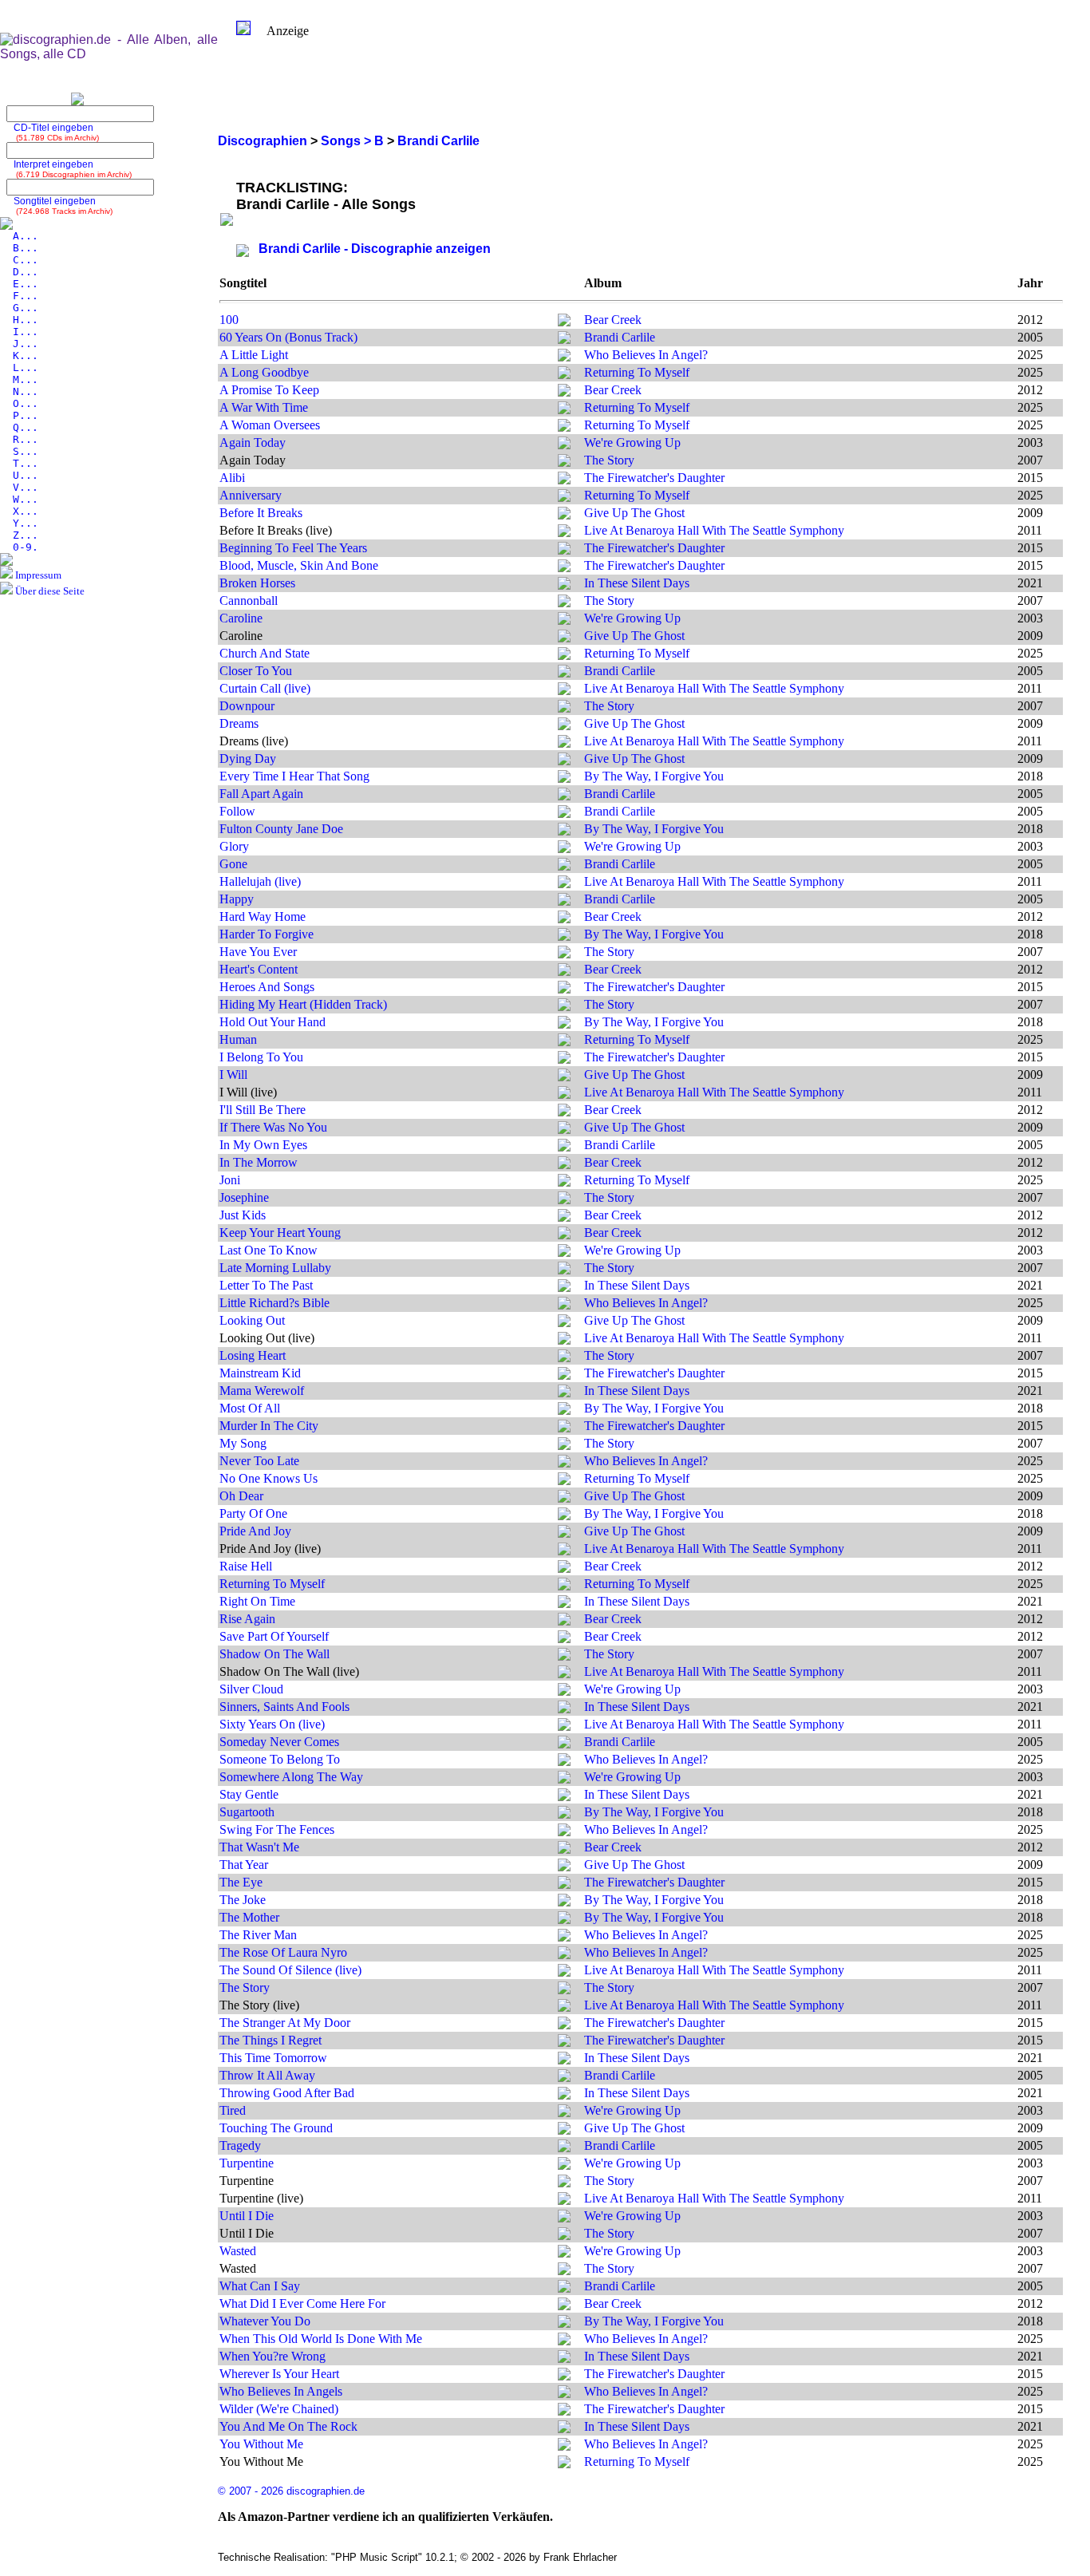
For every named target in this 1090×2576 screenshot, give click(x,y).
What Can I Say (260, 2286)
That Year (244, 1865)
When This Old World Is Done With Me (321, 2339)
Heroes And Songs (267, 987)
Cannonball (249, 601)
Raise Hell (246, 1566)
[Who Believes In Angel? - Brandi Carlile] (564, 357)
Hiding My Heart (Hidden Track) (303, 1004)
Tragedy (240, 2145)
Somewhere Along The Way (291, 1777)
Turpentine (247, 2163)
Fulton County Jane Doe (281, 829)
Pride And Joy (255, 1531)
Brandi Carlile (620, 337)
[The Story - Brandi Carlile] (564, 462)
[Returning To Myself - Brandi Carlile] (564, 375)
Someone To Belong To (280, 1759)
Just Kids (243, 1215)
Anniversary (251, 495)
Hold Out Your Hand (272, 1022)
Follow (237, 811)
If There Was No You (273, 1127)
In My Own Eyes (263, 1145)
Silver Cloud (251, 1689)
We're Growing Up (632, 443)
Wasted (238, 2251)
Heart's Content (259, 969)
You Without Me (261, 2444)
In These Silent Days (637, 583)
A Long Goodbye (264, 372)
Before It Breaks (261, 513)
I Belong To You (261, 1057)
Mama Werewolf (262, 1391)
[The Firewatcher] (564, 480)
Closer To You (256, 671)
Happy (237, 899)
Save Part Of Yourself (274, 1636)
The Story (609, 460)
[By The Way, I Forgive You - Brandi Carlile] (564, 778)
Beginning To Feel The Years (293, 548)
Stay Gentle (249, 1794)
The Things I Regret (271, 2040)
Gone (233, 864)
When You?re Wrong (272, 2356)
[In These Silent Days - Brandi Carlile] (564, 585)
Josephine (244, 1197)
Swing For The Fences (277, 1829)
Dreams (239, 723)
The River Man (258, 1935)
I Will (233, 1075)
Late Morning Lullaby (275, 1268)
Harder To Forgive (267, 934)
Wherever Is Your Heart (279, 2374)
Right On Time (257, 1601)
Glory (234, 846)
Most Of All (250, 1408)
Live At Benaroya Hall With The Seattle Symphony (714, 530)
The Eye (241, 1882)
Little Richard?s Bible (274, 1303)
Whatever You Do (265, 2321)
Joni (230, 1180)
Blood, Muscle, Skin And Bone (299, 565)
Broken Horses (257, 583)
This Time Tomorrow (273, 2058)
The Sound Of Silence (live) (290, 1970)
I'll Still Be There (263, 1110)
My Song (243, 1443)
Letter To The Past (266, 1285)
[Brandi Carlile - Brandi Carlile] (564, 340)
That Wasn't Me (259, 1847)
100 (229, 320)
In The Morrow (259, 1162)
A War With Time (264, 407)
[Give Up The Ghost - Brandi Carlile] (564, 515)
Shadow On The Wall (274, 1654)
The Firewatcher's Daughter (654, 478)
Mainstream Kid (260, 1373)
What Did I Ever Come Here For (302, 2303)
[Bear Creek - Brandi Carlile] (564, 322)
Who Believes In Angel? (646, 355)
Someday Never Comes (279, 1742)
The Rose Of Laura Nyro (283, 1952)
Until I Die (247, 2216)
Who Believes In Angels (281, 2391)
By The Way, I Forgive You (654, 776)
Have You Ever (258, 952)
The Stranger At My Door (285, 2023)
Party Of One (253, 1513)
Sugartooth (247, 1812)
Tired (233, 2110)
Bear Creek (613, 320)
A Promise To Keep (269, 390)
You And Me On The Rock (288, 2426)
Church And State (265, 653)
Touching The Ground (276, 2128)
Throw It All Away (267, 2075)
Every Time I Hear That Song (294, 776)
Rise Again (247, 1619)
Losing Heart (253, 1355)
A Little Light (254, 355)
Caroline (241, 618)
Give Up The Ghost (634, 513)
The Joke (243, 1900)
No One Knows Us (269, 1478)
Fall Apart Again (261, 794)
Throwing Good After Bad (287, 2093)
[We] (564, 445)
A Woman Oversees (270, 425)
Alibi (232, 478)
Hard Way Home (263, 917)
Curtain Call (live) (265, 688)
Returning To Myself (637, 372)
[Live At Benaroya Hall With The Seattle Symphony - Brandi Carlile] (564, 533)
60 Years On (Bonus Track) (288, 337)
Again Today (253, 443)
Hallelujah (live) (260, 881)
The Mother (249, 1917)
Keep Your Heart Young (280, 1233)
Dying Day (248, 759)
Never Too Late (259, 1461)
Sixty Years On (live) (272, 1724)
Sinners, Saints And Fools (284, 1707)
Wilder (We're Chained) (279, 2409)
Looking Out (252, 1320)
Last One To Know (269, 1250)
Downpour (247, 706)
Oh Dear (241, 1496)
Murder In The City (269, 1426)
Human (238, 1039)
